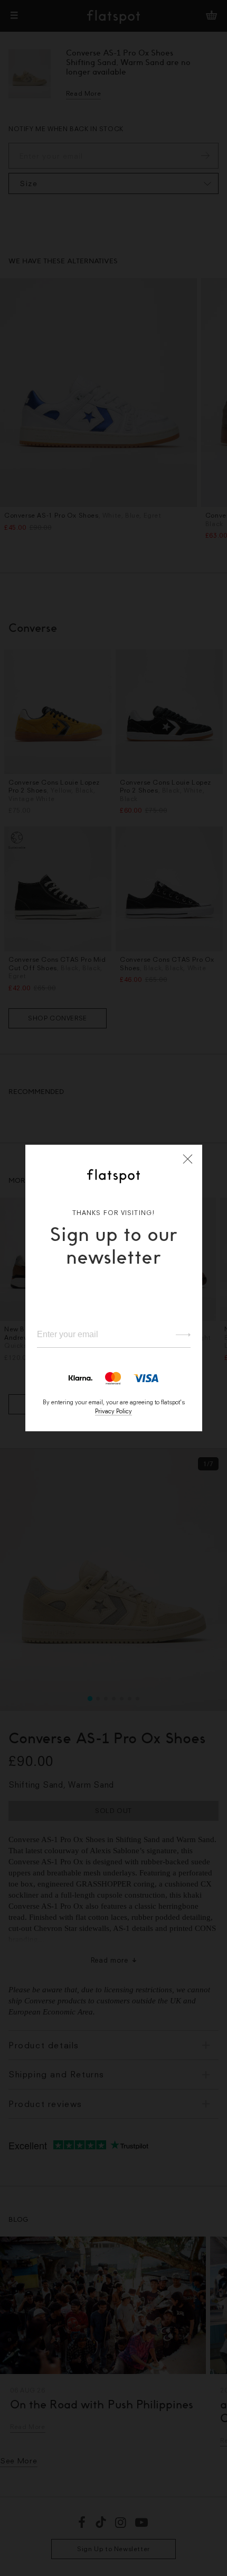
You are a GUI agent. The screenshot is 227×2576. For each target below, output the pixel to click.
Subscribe (178, 1335)
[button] (188, 1159)
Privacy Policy (113, 1411)
